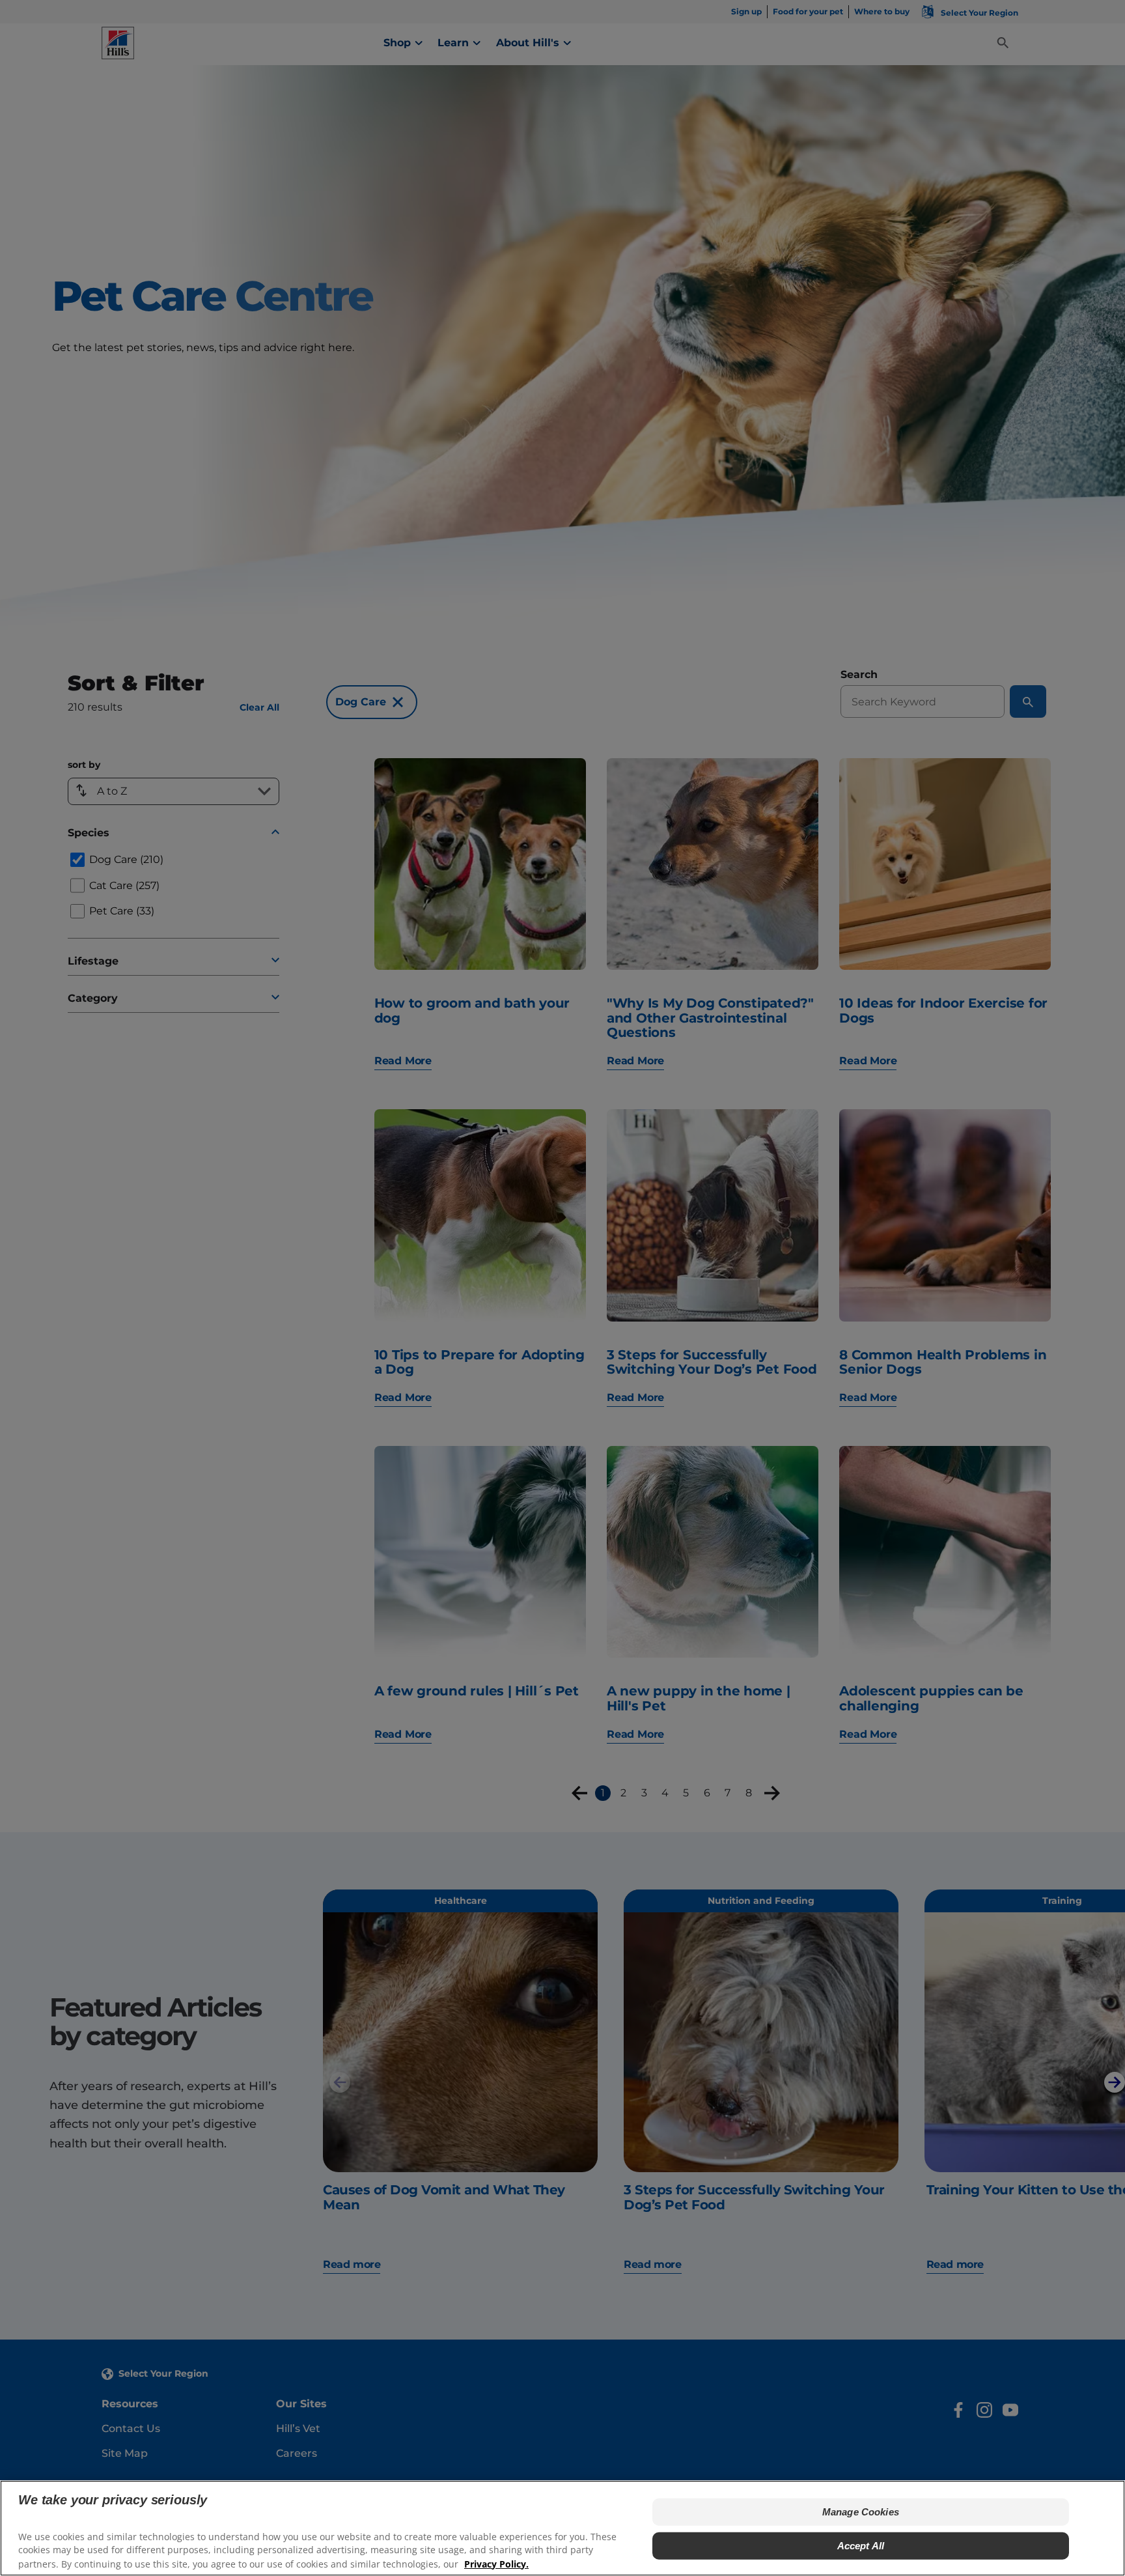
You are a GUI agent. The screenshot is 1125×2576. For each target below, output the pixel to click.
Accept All (861, 2546)
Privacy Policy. (496, 2563)
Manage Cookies (861, 2512)
